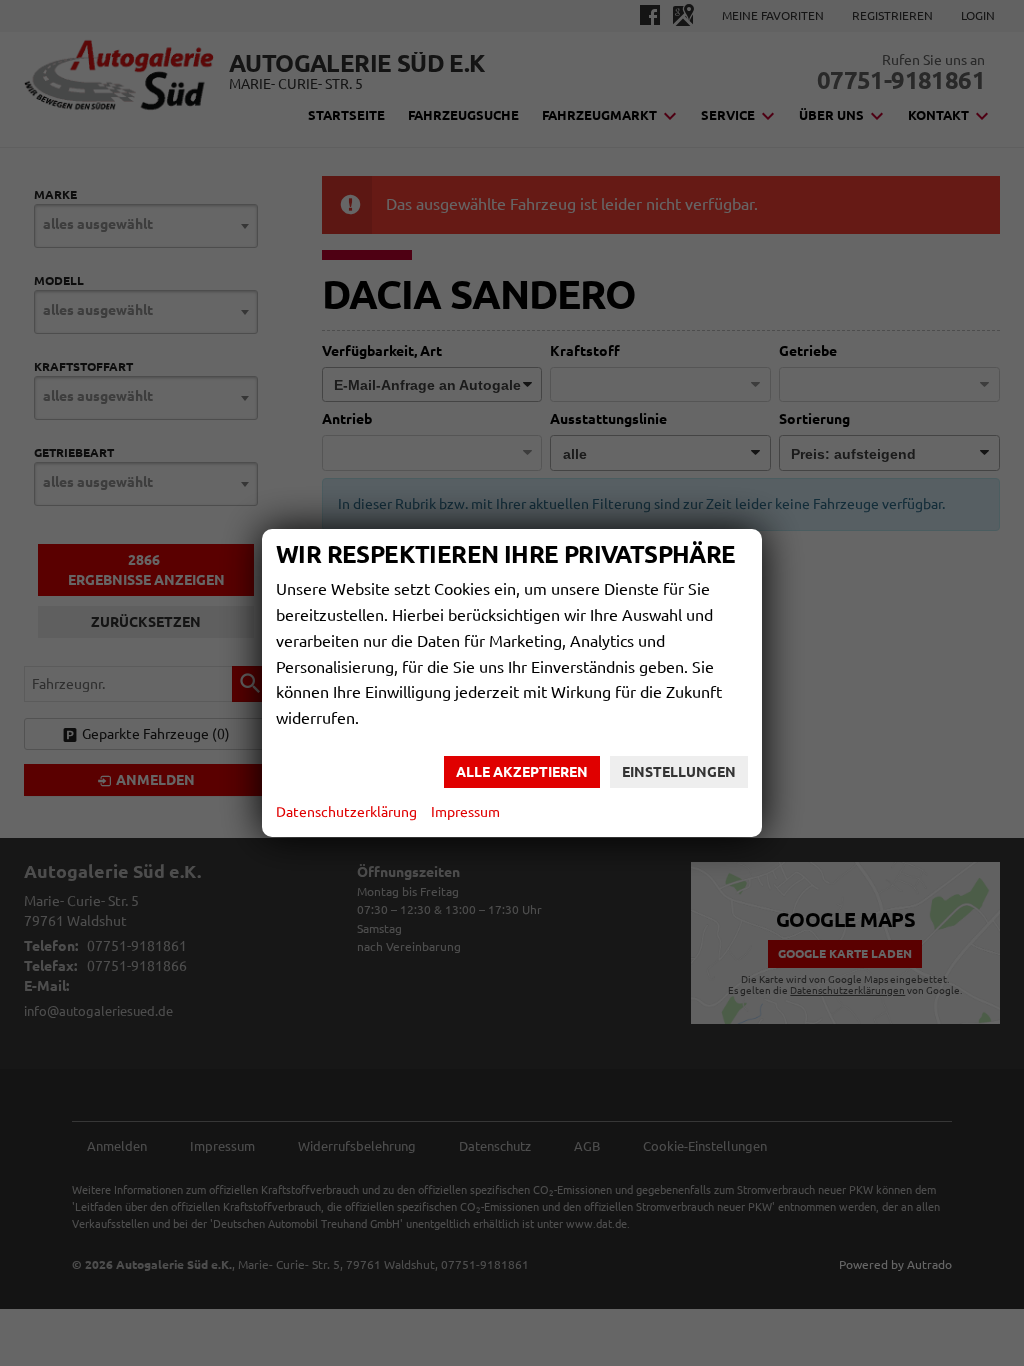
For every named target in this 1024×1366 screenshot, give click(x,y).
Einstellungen (679, 772)
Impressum (465, 812)
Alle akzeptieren (522, 772)
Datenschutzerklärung (346, 812)
